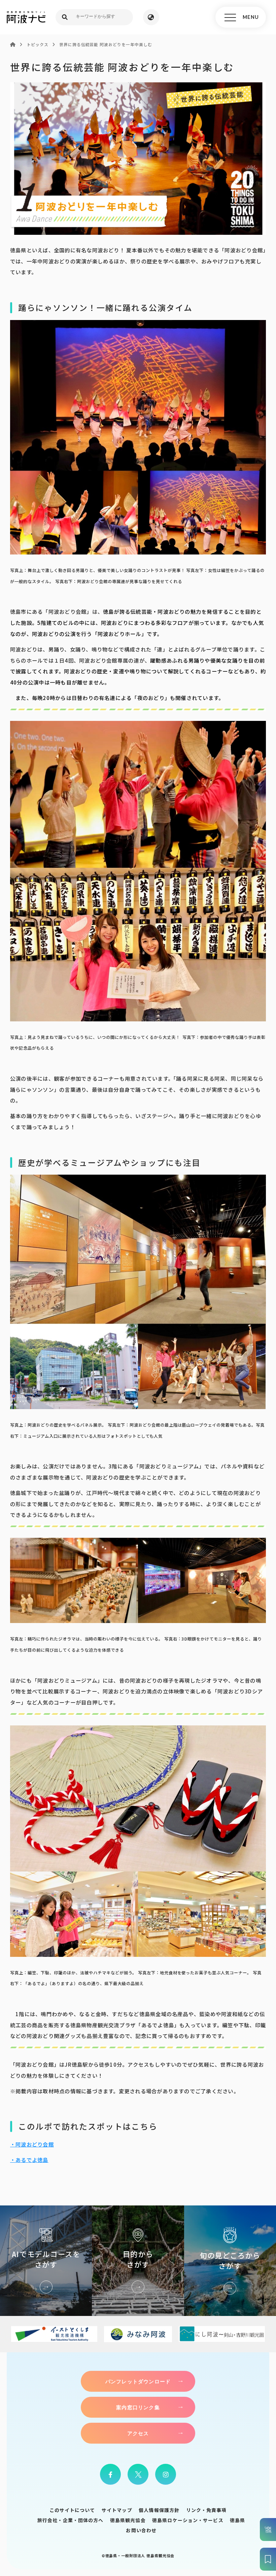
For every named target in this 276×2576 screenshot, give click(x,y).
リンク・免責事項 (206, 2510)
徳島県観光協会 (128, 2520)
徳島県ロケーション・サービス (188, 2520)
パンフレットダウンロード (138, 2381)
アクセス (138, 2433)
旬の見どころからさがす (230, 2261)
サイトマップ (117, 2510)
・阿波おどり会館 (32, 2144)
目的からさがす (138, 2261)
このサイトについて (72, 2510)
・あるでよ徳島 (29, 2160)
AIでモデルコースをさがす (46, 2261)
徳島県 (237, 2520)
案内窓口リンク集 (138, 2407)
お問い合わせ (141, 2530)
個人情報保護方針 (159, 2510)
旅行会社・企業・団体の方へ (70, 2520)
